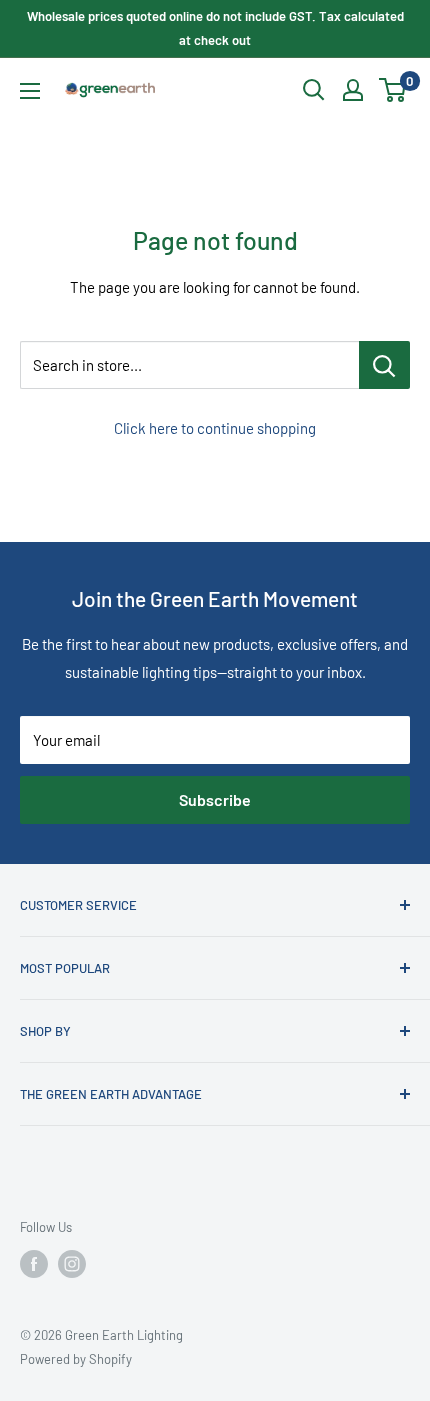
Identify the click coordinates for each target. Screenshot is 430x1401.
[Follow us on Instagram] (72, 1264)
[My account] (353, 90)
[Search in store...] (384, 365)
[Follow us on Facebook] (34, 1264)
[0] (393, 90)
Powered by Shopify (76, 1359)
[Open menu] (30, 91)
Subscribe (215, 799)
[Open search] (314, 90)
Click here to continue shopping (215, 428)
